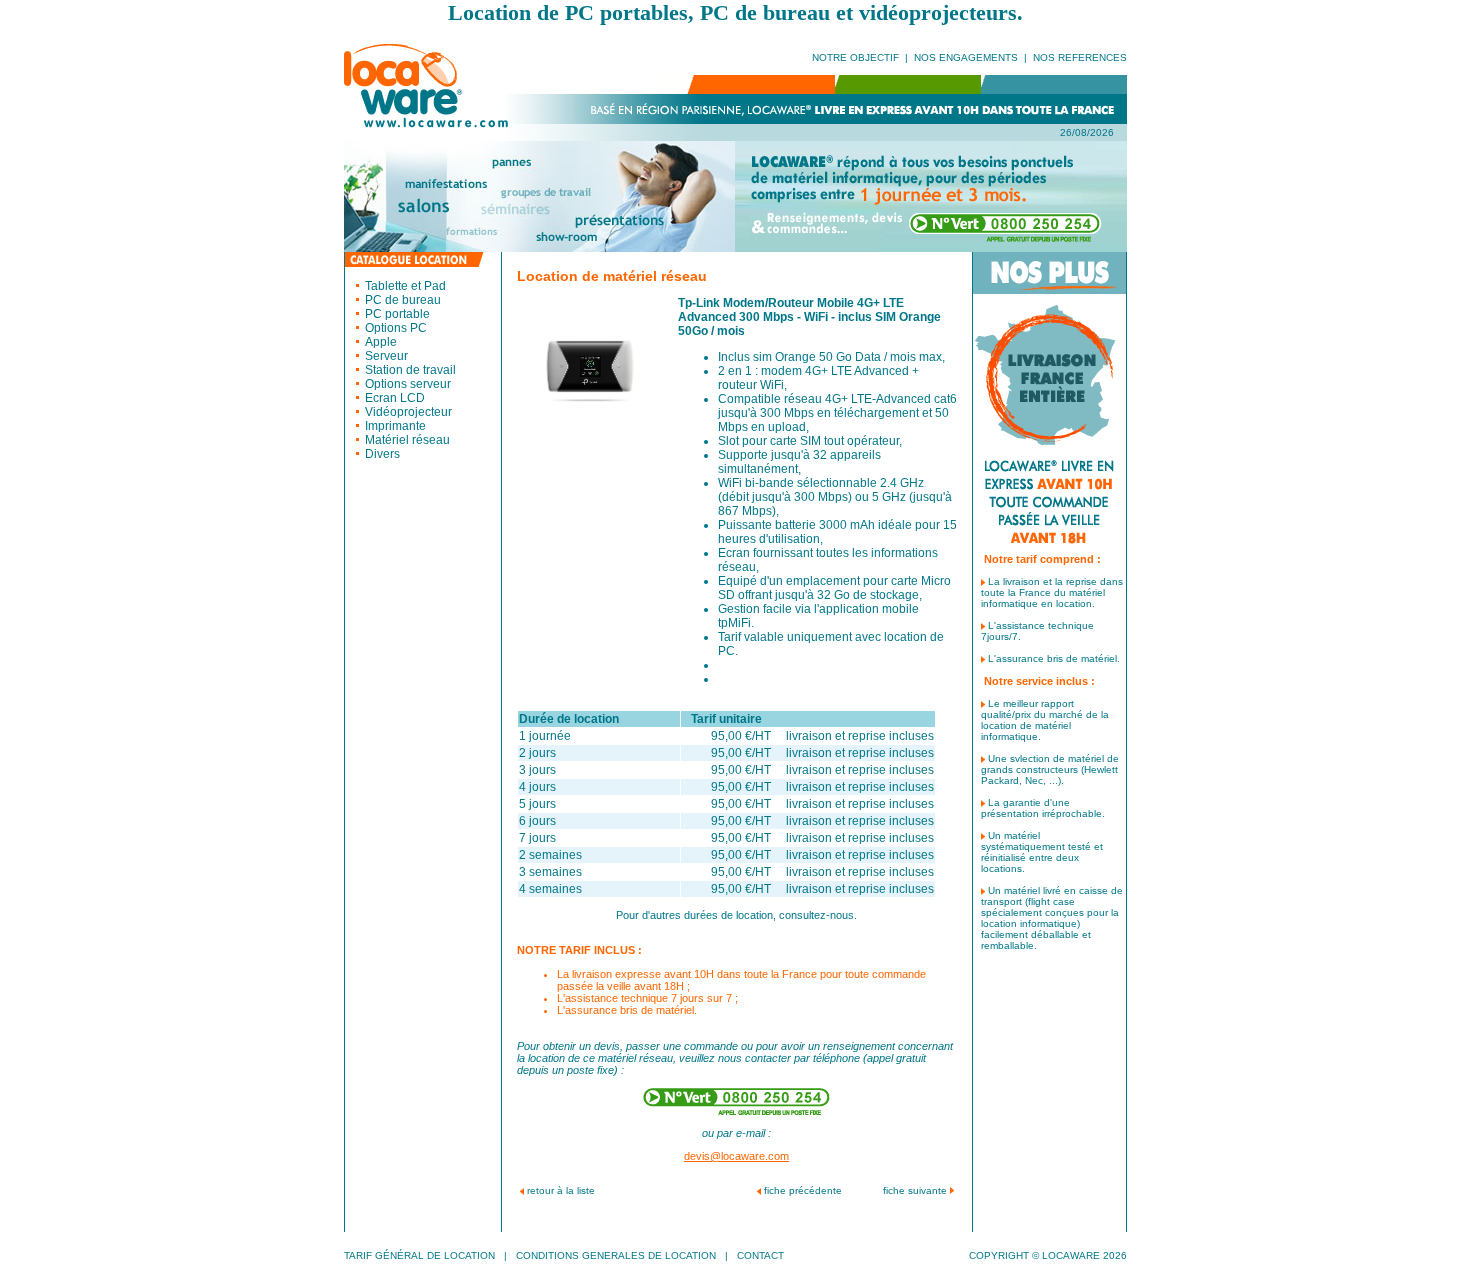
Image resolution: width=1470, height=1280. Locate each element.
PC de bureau (403, 300)
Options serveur (408, 384)
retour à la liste (561, 1190)
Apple (381, 342)
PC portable (397, 314)
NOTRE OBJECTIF (855, 57)
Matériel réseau (407, 440)
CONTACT (760, 1255)
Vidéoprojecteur (408, 412)
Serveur (386, 356)
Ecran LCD (395, 398)
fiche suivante (915, 1190)
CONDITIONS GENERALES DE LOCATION (616, 1255)
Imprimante (395, 426)
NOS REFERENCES (1080, 57)
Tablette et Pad (405, 286)
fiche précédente (803, 1190)
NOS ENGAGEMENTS (966, 57)
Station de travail (410, 370)
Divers (382, 454)
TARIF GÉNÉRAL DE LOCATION (419, 1255)
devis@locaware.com (736, 1156)
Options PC (396, 328)
